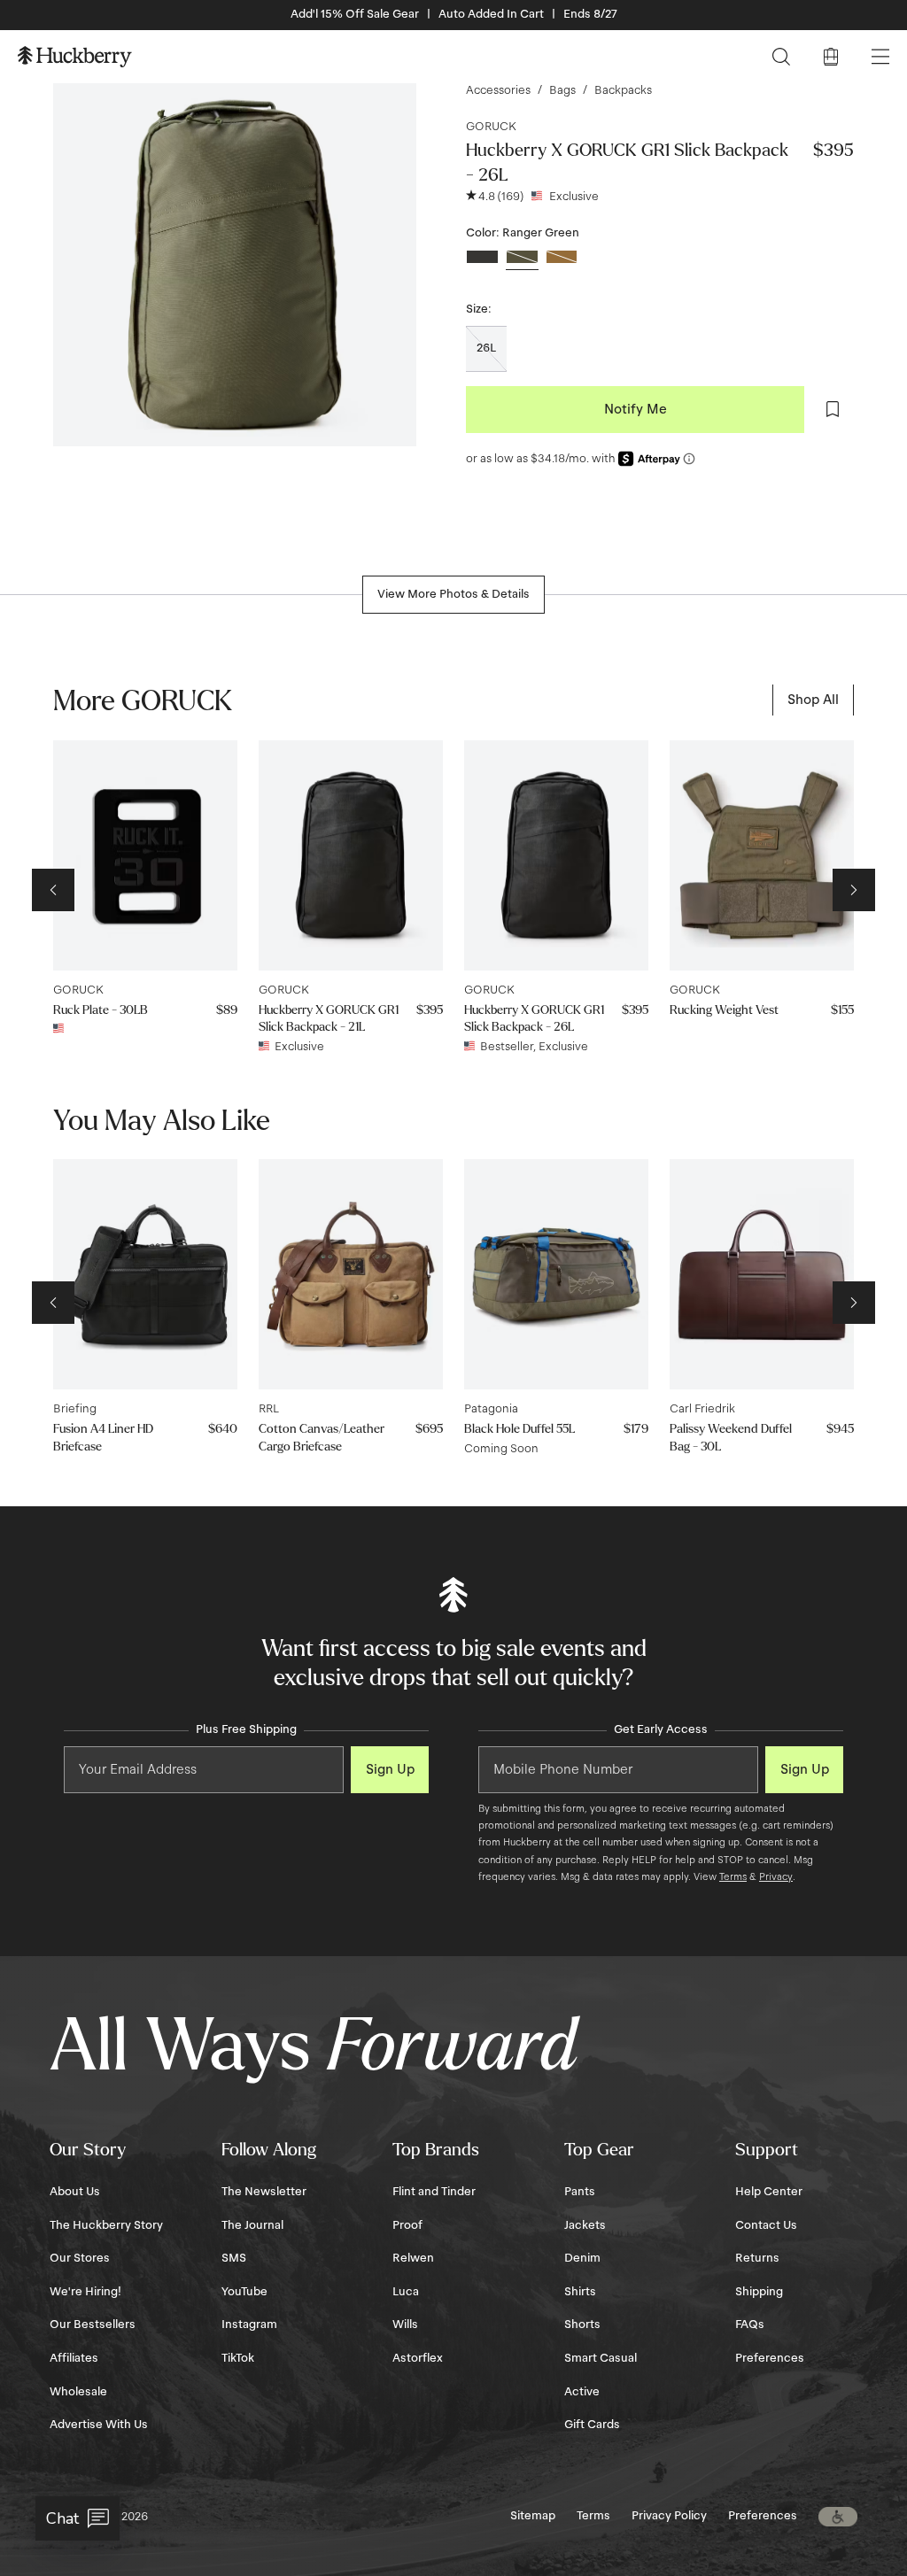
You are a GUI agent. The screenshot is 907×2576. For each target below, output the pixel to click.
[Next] (854, 890)
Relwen (413, 2258)
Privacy (776, 1876)
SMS (234, 2258)
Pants (580, 2192)
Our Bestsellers (93, 2325)
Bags (562, 90)
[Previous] (53, 890)
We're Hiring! (85, 2292)
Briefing (75, 1409)
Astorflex (418, 2358)
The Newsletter (264, 2192)
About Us (75, 2192)
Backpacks (623, 90)
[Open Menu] (880, 57)
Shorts (582, 2325)
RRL (269, 1409)
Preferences (770, 2358)
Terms (733, 1876)
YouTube (244, 2292)
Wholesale (78, 2392)
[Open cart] (831, 57)
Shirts (580, 2292)
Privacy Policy (669, 2516)
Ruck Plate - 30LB (101, 1010)
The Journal (252, 2225)
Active (582, 2392)
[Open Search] (781, 57)
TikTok (238, 2358)
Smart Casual (601, 2358)
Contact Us (766, 2225)
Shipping (759, 2292)
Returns (757, 2258)
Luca (406, 2292)
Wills (405, 2325)
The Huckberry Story (106, 2225)
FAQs (750, 2325)
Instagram (249, 2325)
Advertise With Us (99, 2425)
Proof (407, 2225)
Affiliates (74, 2358)
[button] (838, 2517)
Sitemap (533, 2516)
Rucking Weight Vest (724, 1010)
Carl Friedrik (702, 1409)
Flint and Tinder (434, 2192)
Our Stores (80, 2258)
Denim (582, 2258)
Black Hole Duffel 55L (519, 1429)
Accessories (498, 90)
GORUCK (491, 127)
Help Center (769, 2192)
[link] (813, 700)
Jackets (585, 2225)
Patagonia (491, 1409)
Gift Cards (592, 2425)
